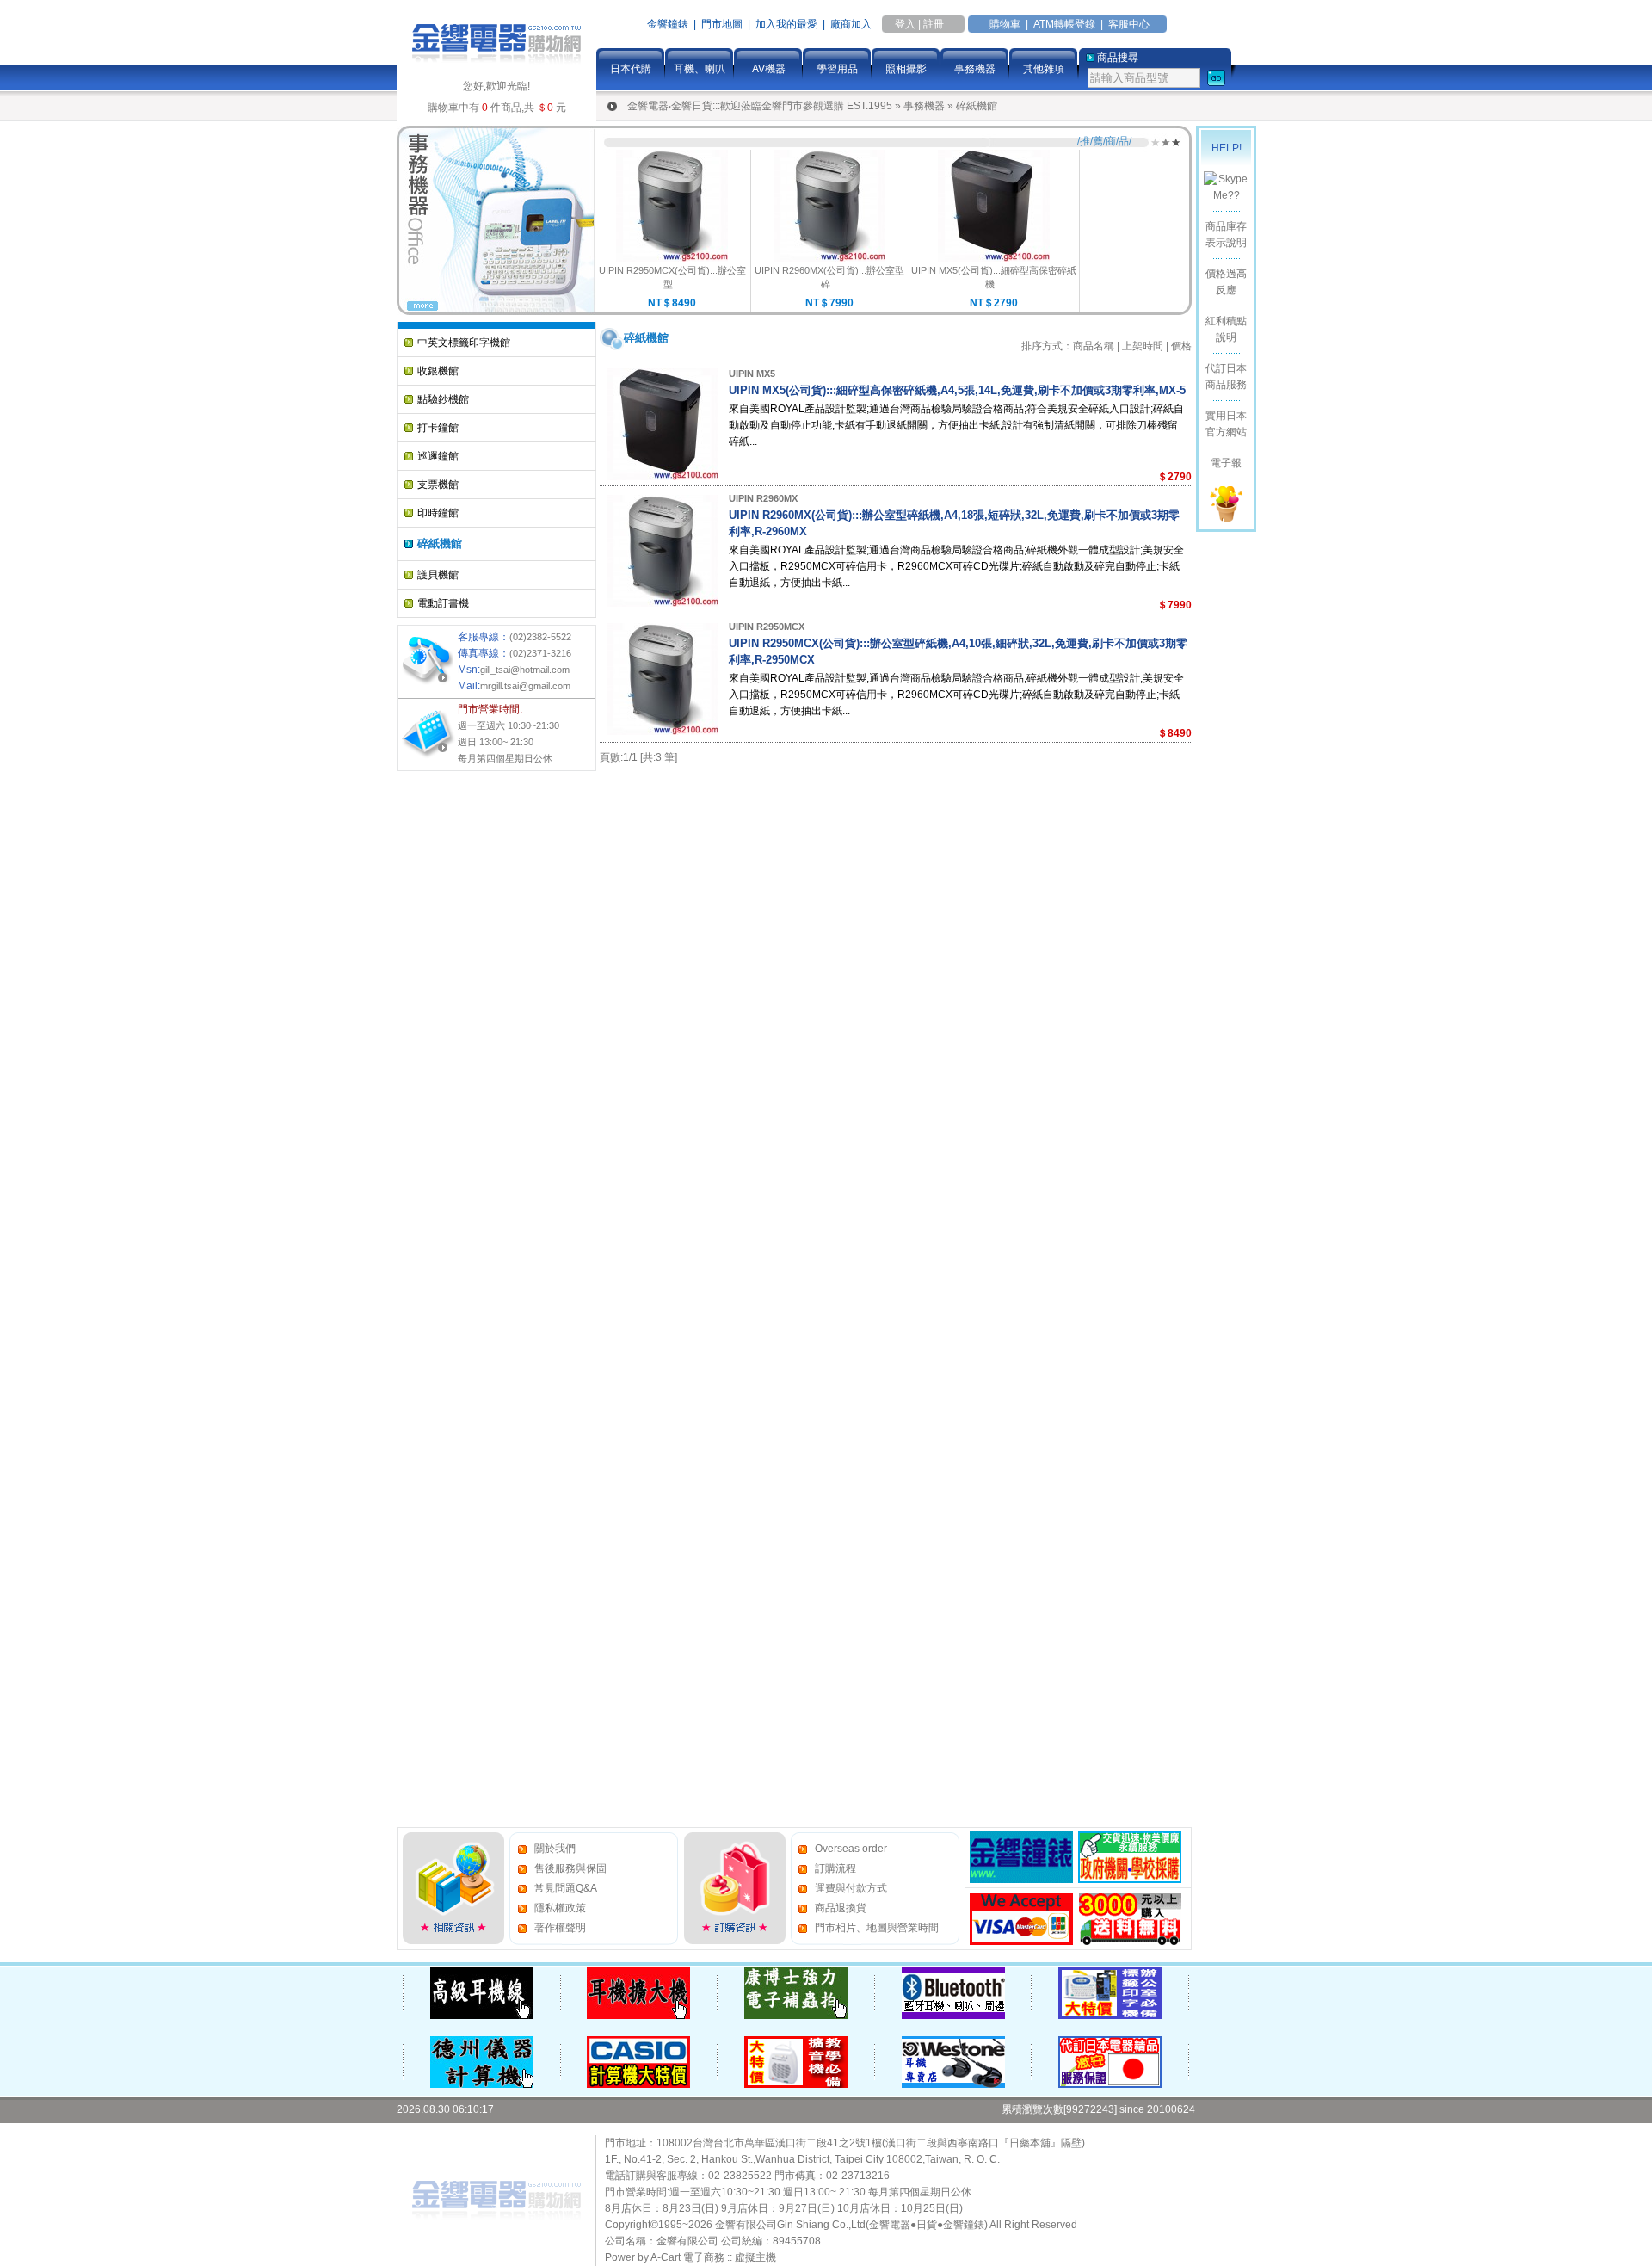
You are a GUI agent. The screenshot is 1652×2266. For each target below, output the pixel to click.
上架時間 (1143, 346)
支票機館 (438, 485)
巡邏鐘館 (438, 456)
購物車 (1005, 24)
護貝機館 (438, 575)
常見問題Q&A (566, 1888)
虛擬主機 (755, 2257)
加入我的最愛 (786, 24)
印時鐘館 (438, 513)
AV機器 (769, 69)
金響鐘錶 (668, 24)
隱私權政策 (560, 1908)
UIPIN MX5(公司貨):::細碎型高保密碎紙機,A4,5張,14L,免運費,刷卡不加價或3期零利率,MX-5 (957, 390)
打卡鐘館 (438, 428)
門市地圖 (722, 24)
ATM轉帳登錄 (1064, 24)
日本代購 (631, 69)
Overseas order (851, 1849)
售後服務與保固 (570, 1868)
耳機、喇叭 (700, 69)
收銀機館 (438, 371)
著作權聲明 (560, 1928)
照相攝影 (906, 69)
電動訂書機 (443, 603)
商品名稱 (1094, 346)
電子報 (1226, 463)
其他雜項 (1044, 69)
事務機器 (975, 69)
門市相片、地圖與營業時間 (877, 1928)
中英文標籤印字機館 (464, 343)
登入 (905, 24)
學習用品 (837, 69)
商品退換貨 (841, 1908)
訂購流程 (835, 1868)
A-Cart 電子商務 (687, 2257)
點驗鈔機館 (443, 399)
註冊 (934, 24)
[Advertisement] (465, 1036)
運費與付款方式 (851, 1888)
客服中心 (1129, 24)
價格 (1181, 346)
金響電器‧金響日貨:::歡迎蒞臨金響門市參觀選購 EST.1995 (760, 106)
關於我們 (555, 1849)
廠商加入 (851, 24)
